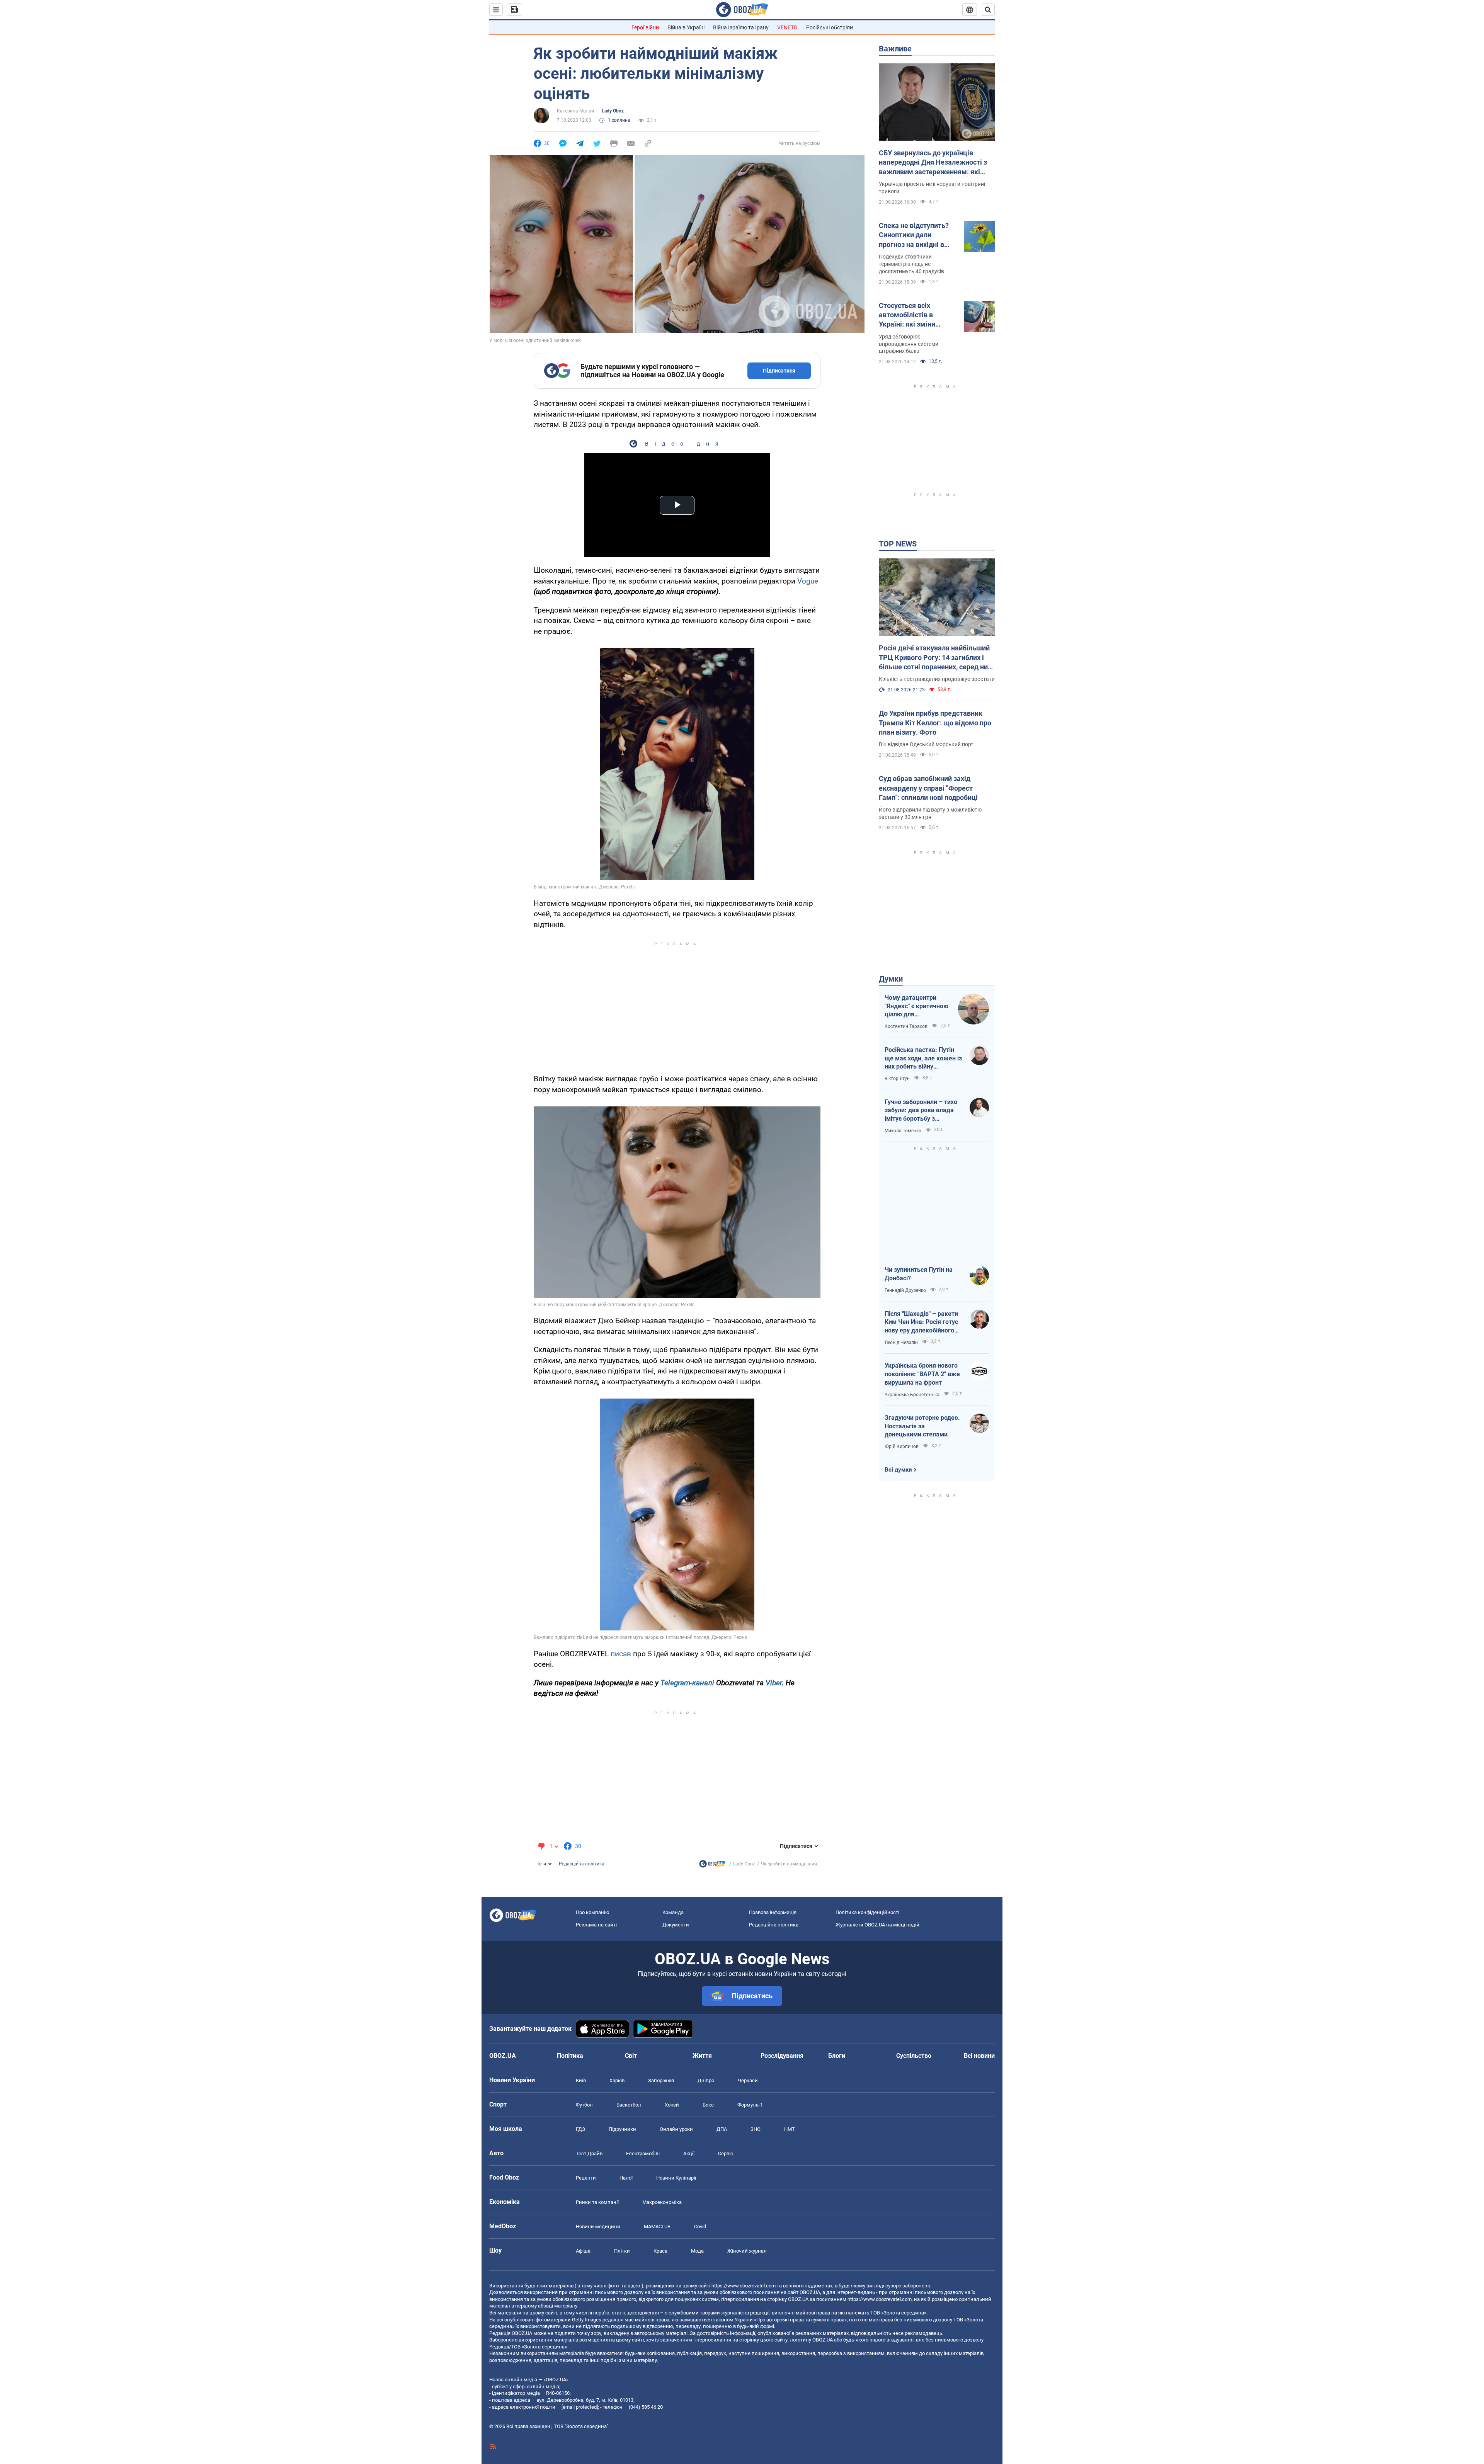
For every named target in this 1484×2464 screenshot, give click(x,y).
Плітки (622, 2251)
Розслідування (782, 2056)
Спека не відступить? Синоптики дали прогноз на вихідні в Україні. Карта (914, 235)
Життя (702, 2056)
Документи (676, 1925)
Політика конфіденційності (867, 1912)
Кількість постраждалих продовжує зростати (937, 679)
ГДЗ (580, 2129)
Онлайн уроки (676, 2129)
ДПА (722, 2129)
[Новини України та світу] (712, 1866)
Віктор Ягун (897, 1079)
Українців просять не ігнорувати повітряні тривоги (932, 188)
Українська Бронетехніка (912, 1395)
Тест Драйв (589, 2153)
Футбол (584, 2105)
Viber (774, 1683)
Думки (891, 979)
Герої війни (645, 27)
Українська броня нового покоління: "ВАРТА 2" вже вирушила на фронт (922, 1374)
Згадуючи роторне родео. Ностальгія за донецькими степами (922, 1426)
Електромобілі (643, 2153)
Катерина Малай (575, 111)
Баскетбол (629, 2105)
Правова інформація (773, 1912)
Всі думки (898, 1470)
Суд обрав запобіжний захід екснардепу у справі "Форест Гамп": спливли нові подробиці (928, 788)
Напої (626, 2178)
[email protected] (580, 2407)
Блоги (837, 2056)
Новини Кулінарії (676, 2178)
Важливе (895, 49)
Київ (581, 2080)
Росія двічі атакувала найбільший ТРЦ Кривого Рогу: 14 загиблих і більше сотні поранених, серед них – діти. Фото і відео (935, 658)
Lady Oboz (613, 111)
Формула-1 (750, 2105)
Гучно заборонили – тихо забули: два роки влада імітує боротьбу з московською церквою (921, 1111)
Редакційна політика (582, 1864)
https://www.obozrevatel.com (744, 2286)
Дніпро (706, 2080)
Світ (631, 2056)
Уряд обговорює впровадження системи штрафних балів (909, 344)
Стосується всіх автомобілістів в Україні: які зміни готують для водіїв (910, 315)
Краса (660, 2251)
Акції (689, 2153)
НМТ (790, 2129)
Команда (673, 1912)
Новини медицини (598, 2227)
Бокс (708, 2105)
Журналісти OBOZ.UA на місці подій (877, 1925)
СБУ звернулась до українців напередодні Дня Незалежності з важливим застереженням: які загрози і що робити (933, 163)
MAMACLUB (657, 2227)
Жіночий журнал (747, 2251)
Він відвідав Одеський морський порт (926, 744)
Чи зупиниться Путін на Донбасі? (919, 1274)
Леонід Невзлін (901, 1343)
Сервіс (726, 2153)
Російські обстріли (830, 27)
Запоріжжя (661, 2080)
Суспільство (914, 2056)
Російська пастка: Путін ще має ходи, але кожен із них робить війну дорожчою (923, 1058)
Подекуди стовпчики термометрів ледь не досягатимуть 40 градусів (911, 264)
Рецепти (586, 2178)
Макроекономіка (662, 2202)
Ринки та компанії (597, 2202)
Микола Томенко (903, 1131)
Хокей (672, 2105)
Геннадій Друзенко (905, 1290)
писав (621, 1654)
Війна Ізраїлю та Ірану (741, 27)
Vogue (808, 581)
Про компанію (593, 1912)
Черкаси (748, 2080)
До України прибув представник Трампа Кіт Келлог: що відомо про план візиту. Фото (935, 723)
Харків (617, 2080)
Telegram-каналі (687, 1683)
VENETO (787, 27)
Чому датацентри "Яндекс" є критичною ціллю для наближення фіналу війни (916, 1006)
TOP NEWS (898, 544)
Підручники (622, 2129)
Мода (697, 2251)
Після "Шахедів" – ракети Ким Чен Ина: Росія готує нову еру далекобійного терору (921, 1322)
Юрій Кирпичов (902, 1446)
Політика (570, 2056)
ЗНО (756, 2129)
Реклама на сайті (596, 1925)
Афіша (583, 2251)
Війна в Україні (686, 27)
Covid (700, 2227)
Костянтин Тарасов (906, 1026)
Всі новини (979, 2056)
